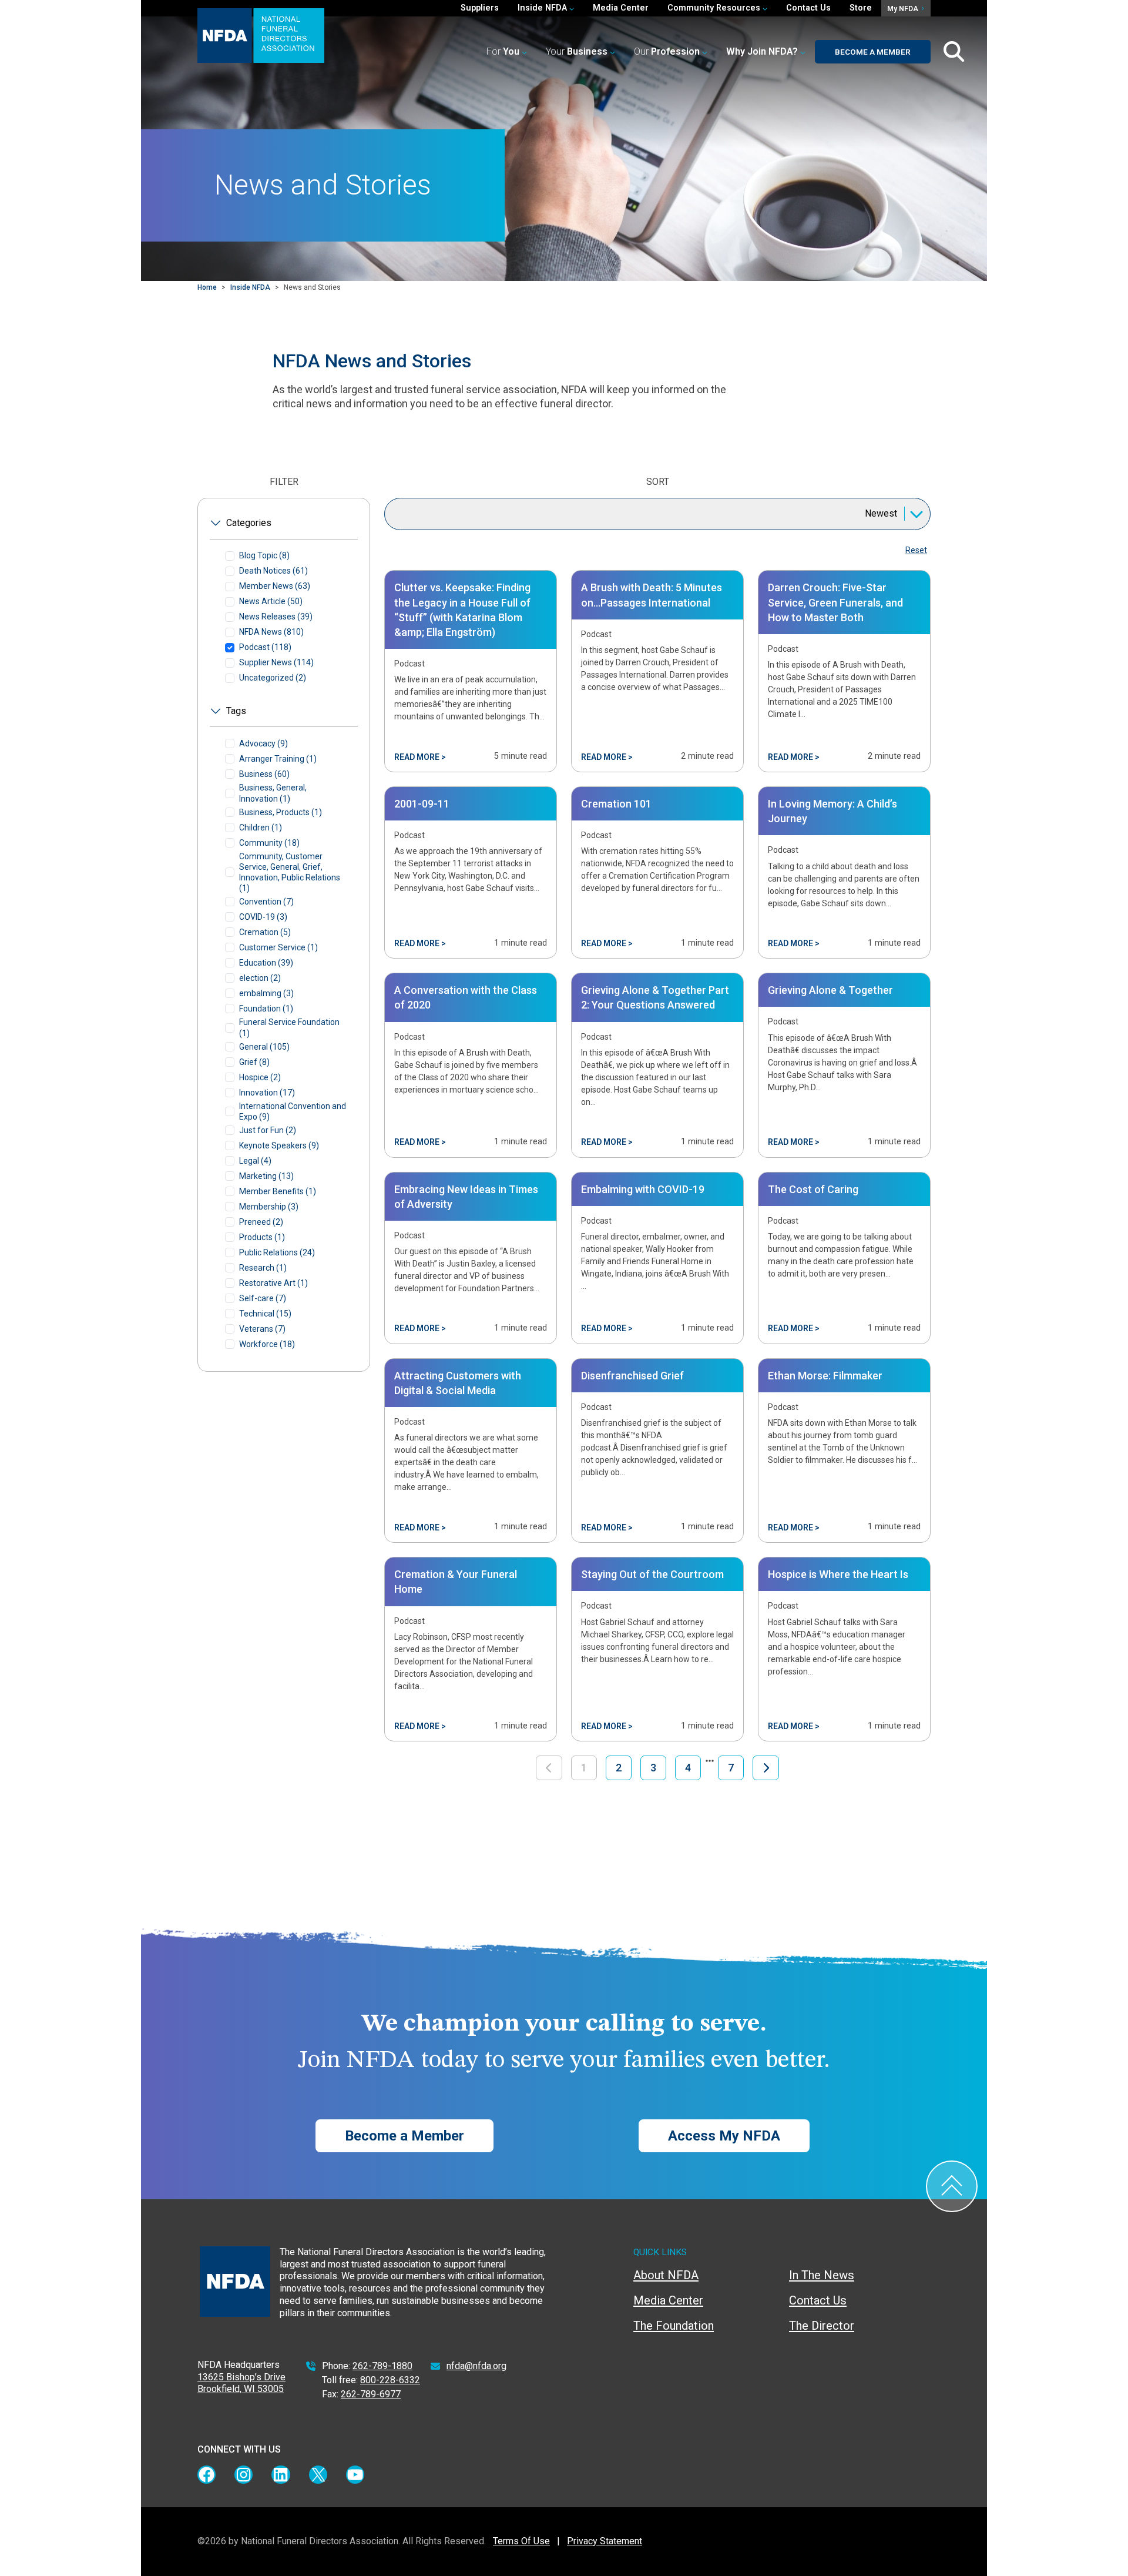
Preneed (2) (261, 1222)
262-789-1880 (382, 2366)
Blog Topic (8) (264, 555)
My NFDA (904, 9)
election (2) (260, 978)
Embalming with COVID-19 (643, 1189)
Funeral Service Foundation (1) (289, 1027)
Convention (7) (266, 902)
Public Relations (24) (277, 1252)
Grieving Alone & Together (830, 990)
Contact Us (808, 8)
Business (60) (264, 774)
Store (861, 8)
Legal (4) (255, 1161)
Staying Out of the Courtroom (652, 1574)
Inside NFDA (250, 287)
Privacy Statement (605, 2541)
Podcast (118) (265, 647)
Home (207, 287)
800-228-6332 (390, 2380)
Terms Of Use (521, 2541)
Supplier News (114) (276, 662)
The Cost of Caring (813, 1189)
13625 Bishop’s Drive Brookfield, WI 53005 (241, 2383)
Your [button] (577, 51)
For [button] (503, 51)
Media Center (621, 8)
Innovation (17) (267, 1093)
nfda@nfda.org (476, 2366)
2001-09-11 (422, 804)
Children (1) (261, 828)
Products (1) (262, 1237)
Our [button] (667, 51)
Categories (249, 523)
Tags (236, 711)
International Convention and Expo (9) (293, 1111)
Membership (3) (269, 1207)
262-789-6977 (371, 2394)
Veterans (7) (262, 1329)
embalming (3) (266, 993)
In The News (822, 2275)
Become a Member (873, 52)
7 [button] (731, 1768)
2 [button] (619, 1768)
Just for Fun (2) (268, 1130)
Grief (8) (254, 1062)
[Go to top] (952, 2186)
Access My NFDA (724, 2136)
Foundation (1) (266, 1009)
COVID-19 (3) (263, 917)
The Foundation (674, 2326)
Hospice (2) (260, 1077)
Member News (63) (275, 586)
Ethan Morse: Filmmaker (825, 1376)
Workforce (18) (267, 1344)
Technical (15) (265, 1314)
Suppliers (480, 8)
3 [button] (653, 1768)
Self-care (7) (263, 1298)
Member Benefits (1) (278, 1191)
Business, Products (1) (281, 812)
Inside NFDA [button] (543, 8)
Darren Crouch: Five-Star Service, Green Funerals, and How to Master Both (835, 602)
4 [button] (688, 1768)
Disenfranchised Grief (632, 1376)
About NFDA (666, 2275)
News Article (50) (271, 601)
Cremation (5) (265, 932)
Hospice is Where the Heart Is (838, 1574)
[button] (766, 52)
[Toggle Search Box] (954, 52)
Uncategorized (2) (273, 678)
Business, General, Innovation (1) (273, 793)
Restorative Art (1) (273, 1283)
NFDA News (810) (271, 632)
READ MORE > (420, 757)
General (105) (264, 1047)
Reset (916, 550)
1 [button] (584, 1768)
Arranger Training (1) (278, 759)
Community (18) (269, 843)
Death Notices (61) (273, 571)
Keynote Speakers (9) (279, 1145)
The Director (822, 2326)
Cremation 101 (616, 804)
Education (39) (266, 963)
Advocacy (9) (263, 743)
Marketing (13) (266, 1176)
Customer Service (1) (278, 947)
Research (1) (263, 1268)
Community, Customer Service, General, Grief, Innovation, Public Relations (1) (290, 872)
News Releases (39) (276, 617)
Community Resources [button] (715, 8)
